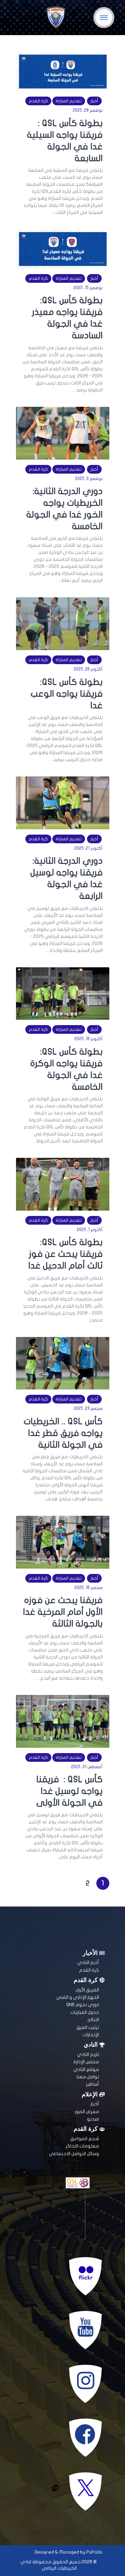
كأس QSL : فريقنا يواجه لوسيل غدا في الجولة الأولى (69, 1791)
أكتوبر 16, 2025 (88, 1039)
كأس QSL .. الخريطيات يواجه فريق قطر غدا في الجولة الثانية (63, 1433)
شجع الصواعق (85, 2139)
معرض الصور (87, 2112)
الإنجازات (91, 2035)
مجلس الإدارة (86, 2062)
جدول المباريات (85, 2012)
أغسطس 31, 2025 (87, 1767)
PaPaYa (94, 2552)
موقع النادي (86, 2069)
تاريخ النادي (88, 2054)
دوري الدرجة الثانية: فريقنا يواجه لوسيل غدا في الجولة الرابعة (66, 878)
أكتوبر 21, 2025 (88, 848)
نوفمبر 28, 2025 (88, 110)
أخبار (94, 101)
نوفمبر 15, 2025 (88, 288)
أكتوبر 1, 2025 (90, 1230)
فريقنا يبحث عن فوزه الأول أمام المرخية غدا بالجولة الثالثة (63, 1612)
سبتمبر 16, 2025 (88, 1588)
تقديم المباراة (69, 101)
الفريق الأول (87, 1990)
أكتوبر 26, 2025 (88, 669)
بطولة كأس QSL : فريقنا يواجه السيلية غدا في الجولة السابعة (65, 141)
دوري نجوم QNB (83, 2005)
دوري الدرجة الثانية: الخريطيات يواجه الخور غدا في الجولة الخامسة (64, 509)
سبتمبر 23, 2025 (88, 1408)
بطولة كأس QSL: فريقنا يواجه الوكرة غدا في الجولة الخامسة (66, 1069)
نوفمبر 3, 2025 (89, 479)
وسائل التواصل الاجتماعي (74, 2154)
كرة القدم (38, 101)
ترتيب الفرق (88, 2027)
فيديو (93, 2119)
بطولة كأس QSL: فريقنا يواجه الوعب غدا (67, 694)
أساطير (92, 2084)
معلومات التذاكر (82, 2146)
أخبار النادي (88, 1962)
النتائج (93, 2020)
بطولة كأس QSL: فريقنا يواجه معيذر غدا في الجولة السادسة (67, 318)
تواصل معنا (88, 2077)
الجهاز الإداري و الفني (78, 1997)
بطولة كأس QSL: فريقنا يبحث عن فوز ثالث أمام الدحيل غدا (65, 1254)
